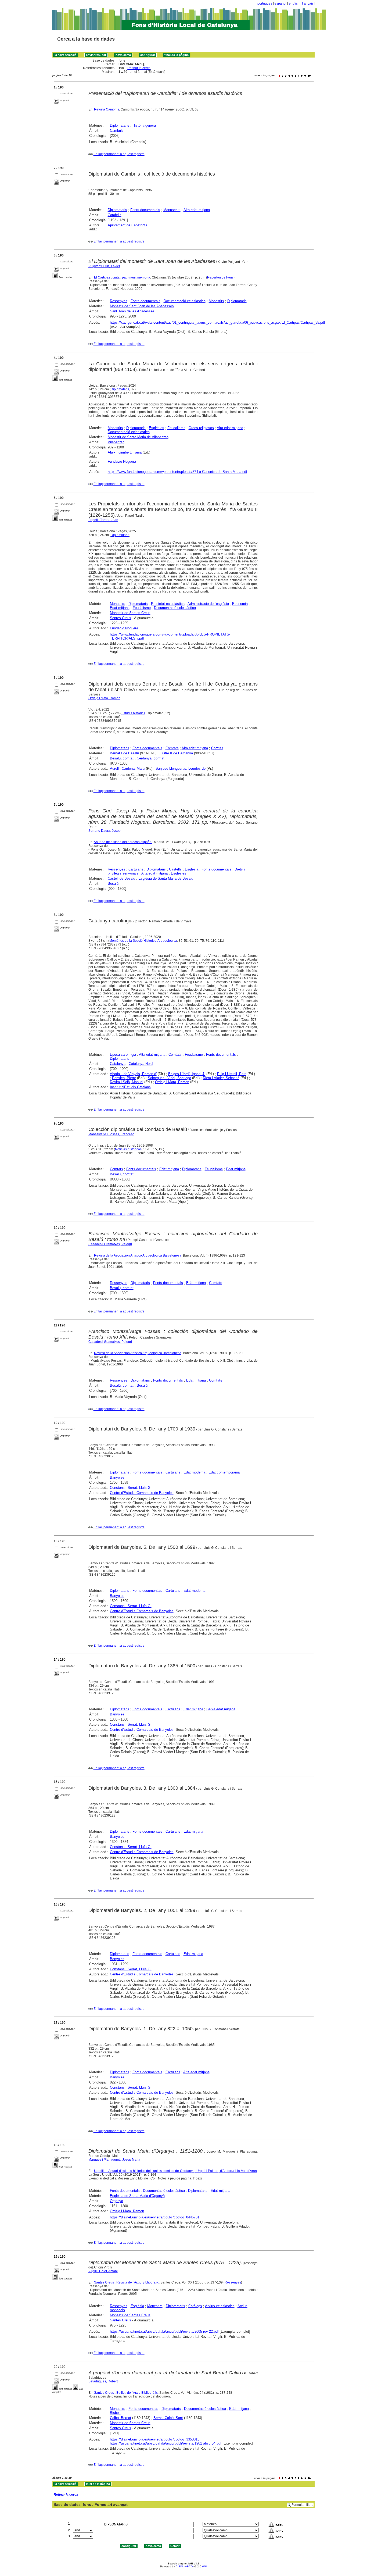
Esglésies (156, 428)
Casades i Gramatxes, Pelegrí (110, 1244)
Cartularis (136, 869)
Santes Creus (120, 618)
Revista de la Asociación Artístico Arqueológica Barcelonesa (138, 1255)
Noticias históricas (128, 1149)
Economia (240, 604)
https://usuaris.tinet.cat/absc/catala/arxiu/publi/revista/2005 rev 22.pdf (164, 2331)
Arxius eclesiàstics (220, 2306)
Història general (145, 125)
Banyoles (117, 1477)
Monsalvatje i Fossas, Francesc (111, 1134)
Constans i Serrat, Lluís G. (131, 1488)
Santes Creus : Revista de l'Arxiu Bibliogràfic (126, 2282)
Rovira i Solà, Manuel (127, 1082)
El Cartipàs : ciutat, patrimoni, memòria (122, 277)
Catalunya (118, 1064)
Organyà (116, 2201)
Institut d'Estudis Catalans (130, 1087)
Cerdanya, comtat (151, 758)
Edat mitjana (120, 608)
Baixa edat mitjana (221, 1709)
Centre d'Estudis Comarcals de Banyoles (142, 1493)
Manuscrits (172, 210)
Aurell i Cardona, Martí (127, 768)
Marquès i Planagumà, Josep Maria (114, 2160)
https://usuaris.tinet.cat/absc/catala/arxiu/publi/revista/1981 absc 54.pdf (166, 2443)
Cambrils (117, 131)
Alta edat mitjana (197, 210)
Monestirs (216, 301)
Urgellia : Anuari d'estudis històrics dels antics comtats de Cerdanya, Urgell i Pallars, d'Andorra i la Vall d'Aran (175, 2171)
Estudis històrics (133, 713)
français (308, 3)
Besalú (113, 884)
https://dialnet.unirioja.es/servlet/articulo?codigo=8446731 (155, 2217)
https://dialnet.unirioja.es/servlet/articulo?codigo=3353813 (155, 2439)
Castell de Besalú (121, 878)
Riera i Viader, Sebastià (221, 1078)
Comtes (217, 748)
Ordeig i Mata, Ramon (104, 698)
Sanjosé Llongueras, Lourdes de (181, 768)
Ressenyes (119, 301)
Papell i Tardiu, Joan (103, 520)
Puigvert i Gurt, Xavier (104, 266)
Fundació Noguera (122, 461)
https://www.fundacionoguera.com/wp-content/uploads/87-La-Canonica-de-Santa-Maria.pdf (177, 472)
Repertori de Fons (220, 277)
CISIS (179, 2566)
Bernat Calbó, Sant (168, 2418)
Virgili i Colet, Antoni (103, 2271)
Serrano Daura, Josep (105, 831)
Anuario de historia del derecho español (123, 842)
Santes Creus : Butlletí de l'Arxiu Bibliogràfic (126, 2393)
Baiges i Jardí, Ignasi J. (187, 1074)
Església (192, 869)
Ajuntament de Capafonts (127, 225)
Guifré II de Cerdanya (176, 753)
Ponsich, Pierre (124, 1078)
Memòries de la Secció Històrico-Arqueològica (143, 941)
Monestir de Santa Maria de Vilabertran (138, 437)
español (280, 3)
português (265, 3)
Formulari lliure (303, 2505)
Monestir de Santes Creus (130, 613)
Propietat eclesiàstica (168, 604)
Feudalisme (176, 428)
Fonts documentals (145, 210)
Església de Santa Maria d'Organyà (137, 2196)
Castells (175, 869)
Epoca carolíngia (123, 1055)
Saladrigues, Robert (103, 2381)
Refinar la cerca (139, 68)
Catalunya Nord (141, 1064)
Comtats (172, 748)
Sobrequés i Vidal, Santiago (169, 1078)
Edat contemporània (224, 1472)
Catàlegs (195, 2306)
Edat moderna (194, 1472)
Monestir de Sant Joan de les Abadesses (142, 306)
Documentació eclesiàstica (185, 301)
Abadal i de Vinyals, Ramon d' (133, 1074)
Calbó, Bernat (120, 2418)
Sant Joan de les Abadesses (132, 311)
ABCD (189, 2566)
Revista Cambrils (107, 109)
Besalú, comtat (122, 758)
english (294, 3)
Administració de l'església (208, 604)
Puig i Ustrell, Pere (232, 1074)
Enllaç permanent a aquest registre (119, 154)
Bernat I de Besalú (124, 753)
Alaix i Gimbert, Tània (125, 452)
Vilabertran (116, 442)
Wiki (204, 2566)
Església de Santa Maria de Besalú (166, 878)
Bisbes (115, 2413)
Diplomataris (120, 125)
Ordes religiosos (201, 428)
